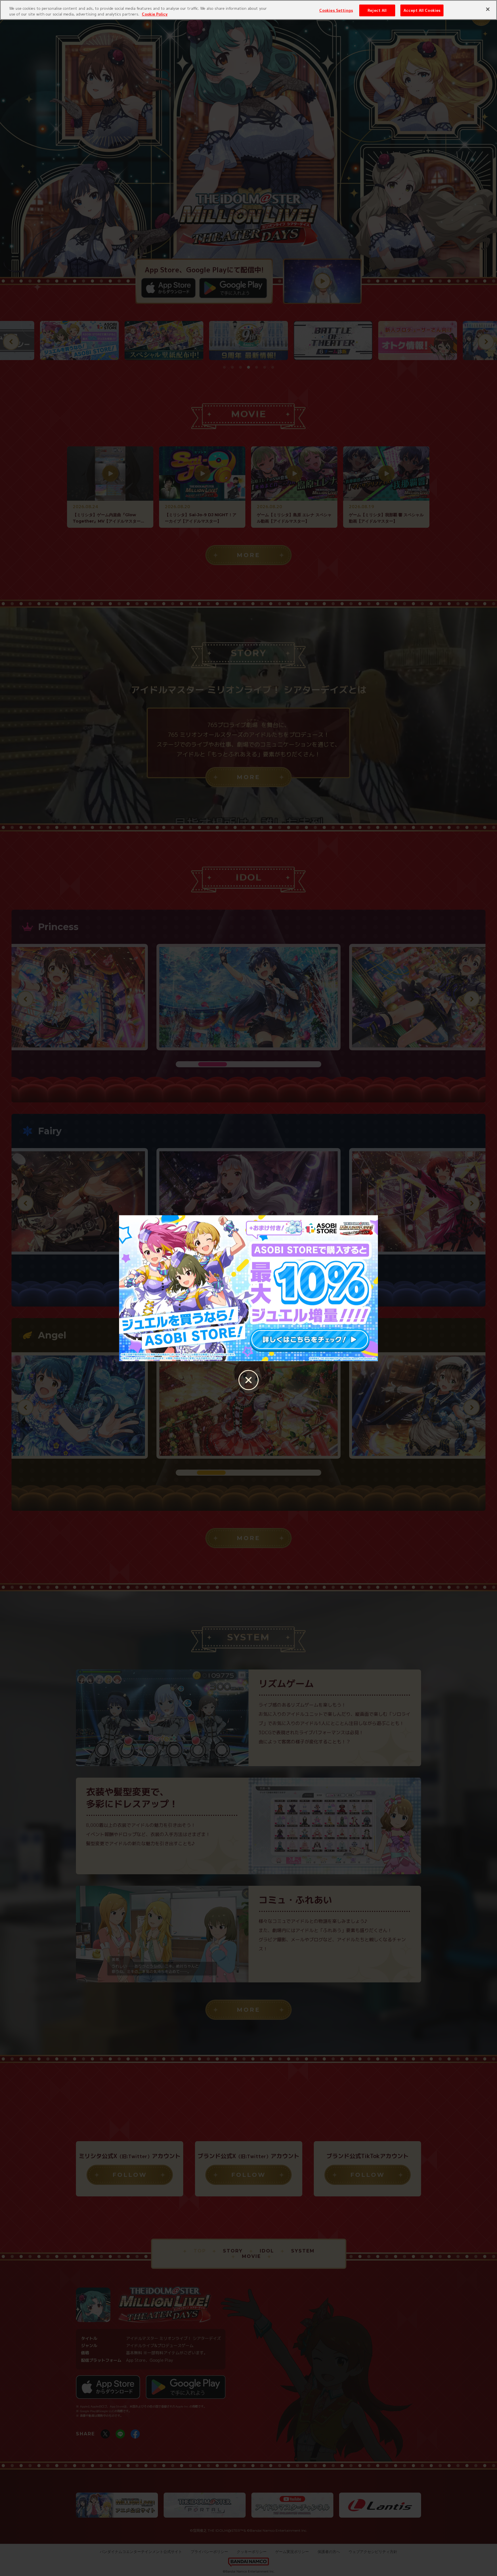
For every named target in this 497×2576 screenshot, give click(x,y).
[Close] (488, 9)
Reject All (377, 10)
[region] (248, 10)
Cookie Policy (155, 14)
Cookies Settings (336, 10)
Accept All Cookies (422, 10)
